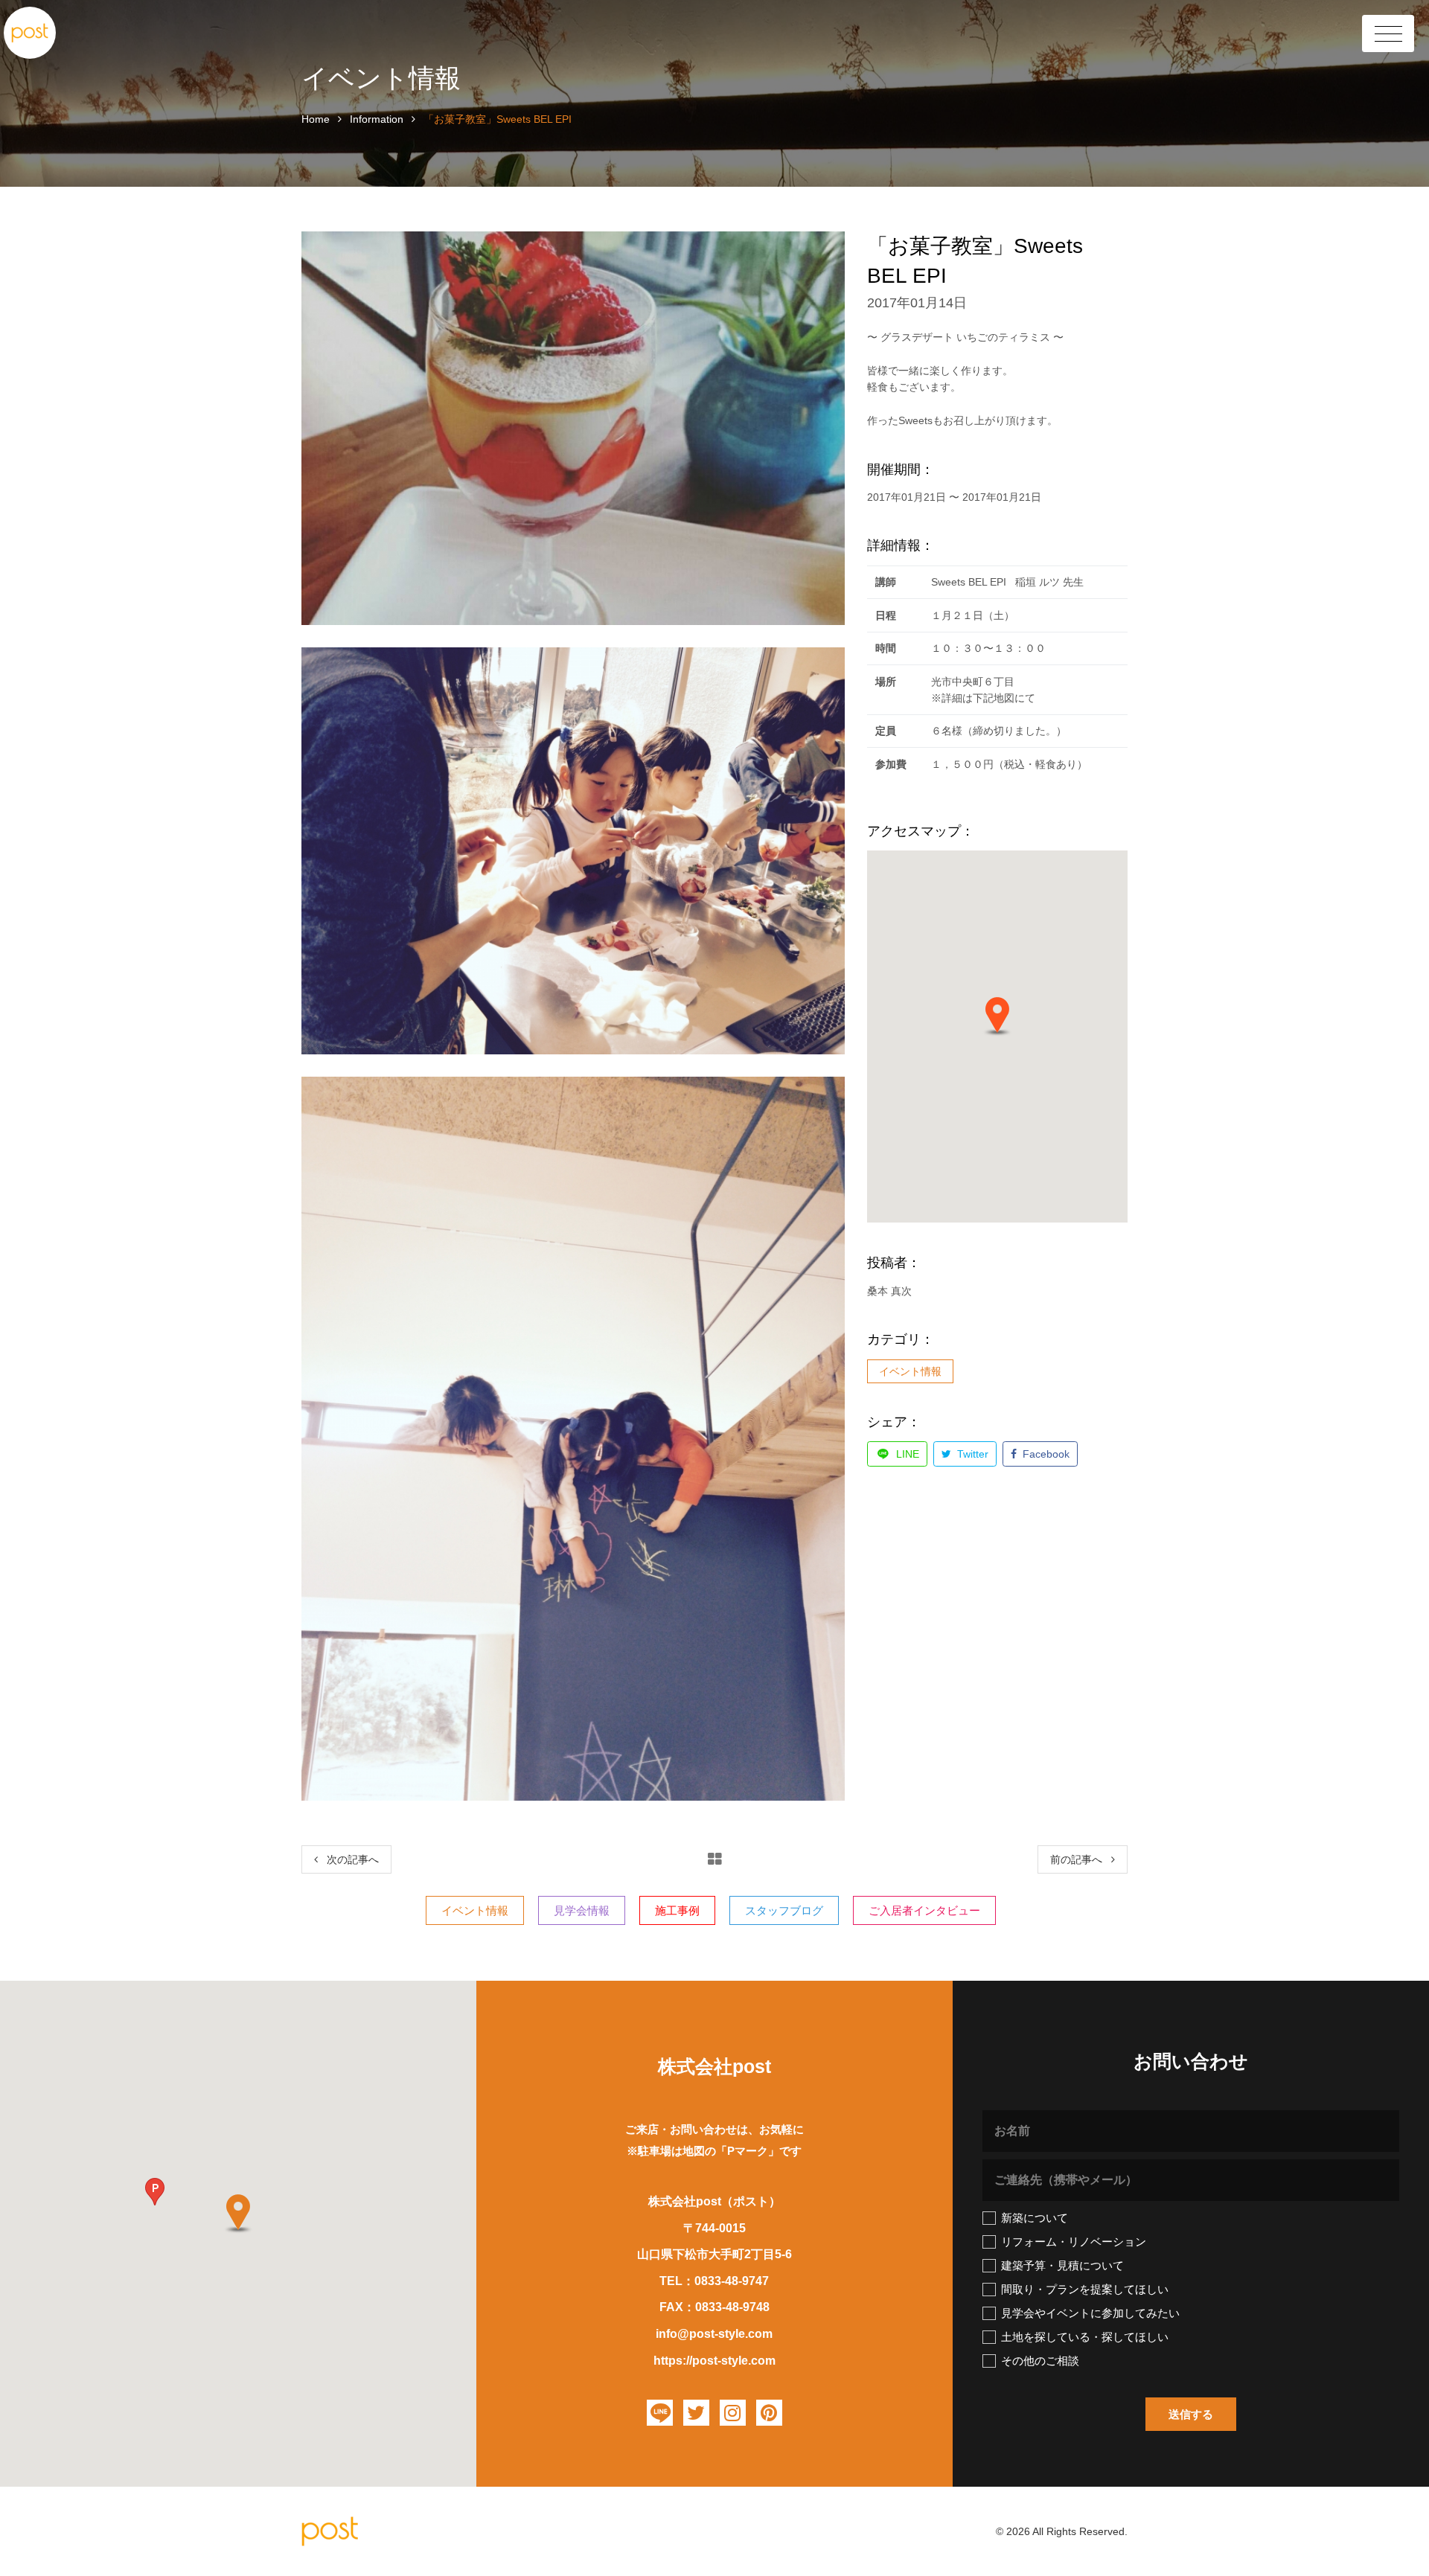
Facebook (1045, 1454)
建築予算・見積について (1062, 2265)
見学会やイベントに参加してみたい (1090, 2313)
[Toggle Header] (1388, 33)
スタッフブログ (784, 1910)
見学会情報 (582, 1910)
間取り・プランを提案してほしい (1085, 2289)
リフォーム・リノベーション (1074, 2242)
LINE (906, 1454)
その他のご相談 (1040, 2361)
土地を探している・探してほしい (1085, 2337)
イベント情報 (910, 1371)
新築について (1035, 2218)
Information (377, 119)
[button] (997, 1016)
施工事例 (677, 1910)
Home (316, 119)
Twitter (971, 1454)
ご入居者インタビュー (924, 1910)
